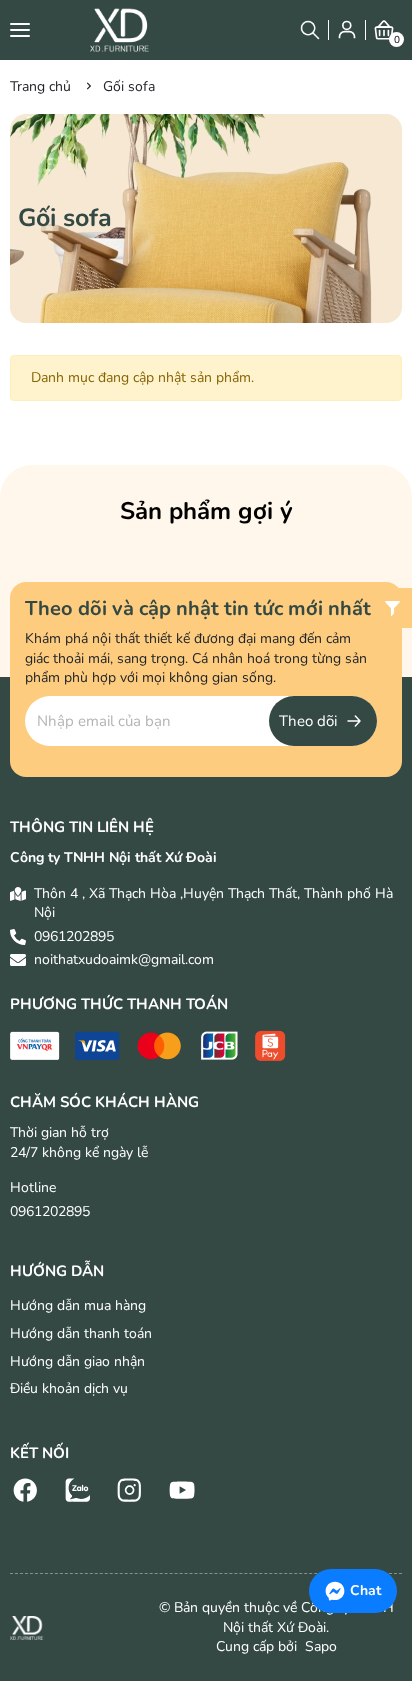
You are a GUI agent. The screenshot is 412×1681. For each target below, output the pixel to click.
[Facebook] (26, 1488)
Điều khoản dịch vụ (69, 1388)
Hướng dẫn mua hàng (78, 1305)
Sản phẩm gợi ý (206, 511)
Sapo (319, 1646)
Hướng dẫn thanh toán (81, 1333)
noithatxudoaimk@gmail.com (124, 959)
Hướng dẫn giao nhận (77, 1361)
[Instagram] (130, 1488)
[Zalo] (78, 1488)
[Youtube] (182, 1488)
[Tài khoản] (347, 29)
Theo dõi (308, 721)
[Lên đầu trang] (377, 1528)
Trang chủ (40, 86)
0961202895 (74, 936)
